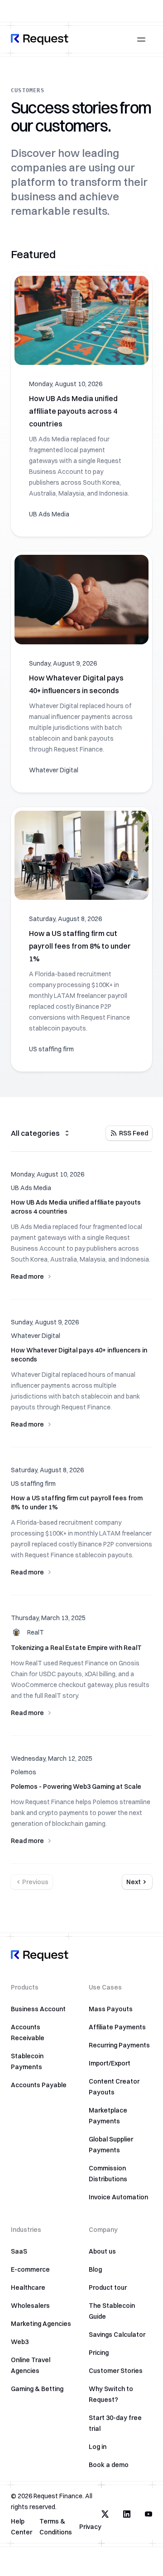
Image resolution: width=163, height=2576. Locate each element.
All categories (35, 1133)
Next (134, 1882)
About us (102, 2251)
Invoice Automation (118, 2197)
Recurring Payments (119, 2045)
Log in (98, 2447)
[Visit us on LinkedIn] (127, 2514)
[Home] (40, 39)
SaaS (19, 2251)
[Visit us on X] (105, 2514)
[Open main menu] (141, 39)
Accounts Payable (39, 2085)
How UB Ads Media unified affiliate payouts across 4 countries (73, 411)
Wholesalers (30, 2306)
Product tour (108, 2288)
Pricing (99, 2353)
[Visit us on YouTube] (149, 2514)
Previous (35, 1882)
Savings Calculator (117, 2335)
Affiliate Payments (117, 2027)
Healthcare (28, 2288)
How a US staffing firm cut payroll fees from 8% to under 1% (80, 946)
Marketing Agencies (41, 2324)
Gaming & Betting (37, 2389)
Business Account (38, 2009)
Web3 (20, 2342)
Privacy (90, 2527)
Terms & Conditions (56, 2527)
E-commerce (30, 2269)
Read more (27, 1276)
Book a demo (109, 2465)
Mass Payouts (111, 2009)
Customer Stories (116, 2371)
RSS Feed (134, 1133)
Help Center (22, 2527)
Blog (95, 2269)
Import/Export (110, 2063)
